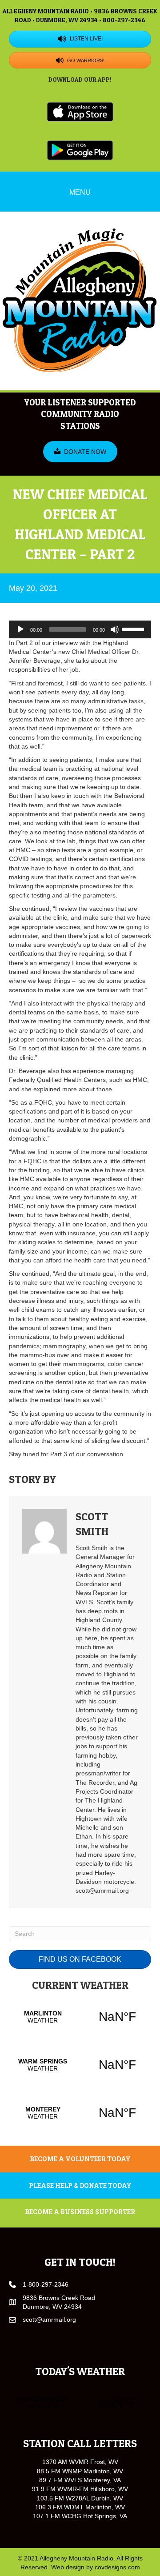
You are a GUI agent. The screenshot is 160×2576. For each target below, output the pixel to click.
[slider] (134, 629)
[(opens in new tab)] (80, 111)
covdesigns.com (117, 2567)
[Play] (20, 629)
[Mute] (115, 629)
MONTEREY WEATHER (80, 2113)
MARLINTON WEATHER (80, 2017)
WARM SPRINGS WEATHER (80, 2065)
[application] (80, 629)
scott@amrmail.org (49, 2320)
